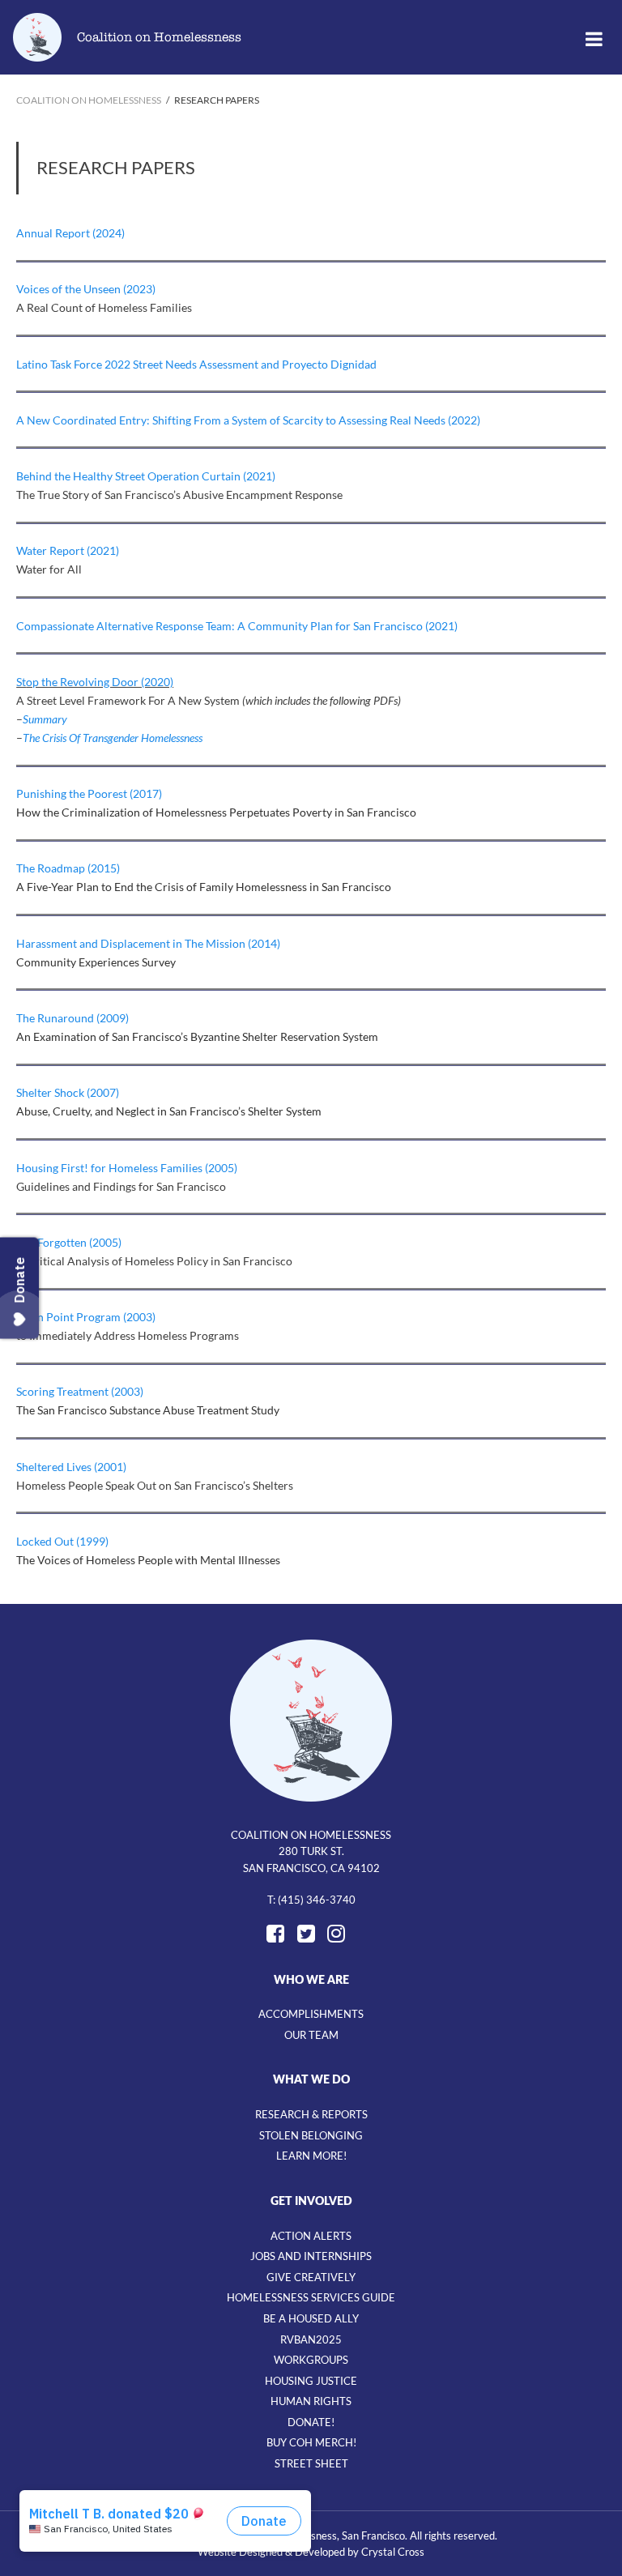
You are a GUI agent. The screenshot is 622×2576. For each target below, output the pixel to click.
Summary (45, 719)
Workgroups (311, 2360)
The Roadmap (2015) (68, 868)
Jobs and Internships (311, 2256)
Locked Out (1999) (62, 1541)
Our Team (311, 2035)
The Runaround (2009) (72, 1018)
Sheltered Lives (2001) (71, 1467)
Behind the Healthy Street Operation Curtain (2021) (146, 476)
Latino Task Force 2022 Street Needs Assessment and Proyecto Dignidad (196, 364)
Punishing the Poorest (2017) (89, 793)
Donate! (311, 2422)
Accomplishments (311, 2014)
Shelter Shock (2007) (68, 1092)
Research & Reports (311, 2114)
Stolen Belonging (311, 2135)
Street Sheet (311, 2463)
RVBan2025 (311, 2339)
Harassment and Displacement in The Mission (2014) (148, 943)
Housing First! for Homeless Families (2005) (127, 1168)
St (21, 682)
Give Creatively (311, 2277)
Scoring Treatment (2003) (80, 1391)
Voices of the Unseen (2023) (86, 289)
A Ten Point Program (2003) (86, 1317)
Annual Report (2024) (70, 233)
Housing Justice (311, 2381)
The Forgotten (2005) (69, 1242)
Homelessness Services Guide (311, 2297)
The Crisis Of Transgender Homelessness (113, 738)
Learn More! (311, 2156)
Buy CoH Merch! (311, 2442)
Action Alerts (311, 2236)
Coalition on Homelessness (159, 37)
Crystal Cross (393, 2552)
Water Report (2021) (68, 550)
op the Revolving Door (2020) (100, 682)
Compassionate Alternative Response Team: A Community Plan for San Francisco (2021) (237, 626)
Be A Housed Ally (311, 2318)
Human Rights (311, 2401)
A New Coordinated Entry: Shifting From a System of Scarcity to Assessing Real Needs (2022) (248, 420)
